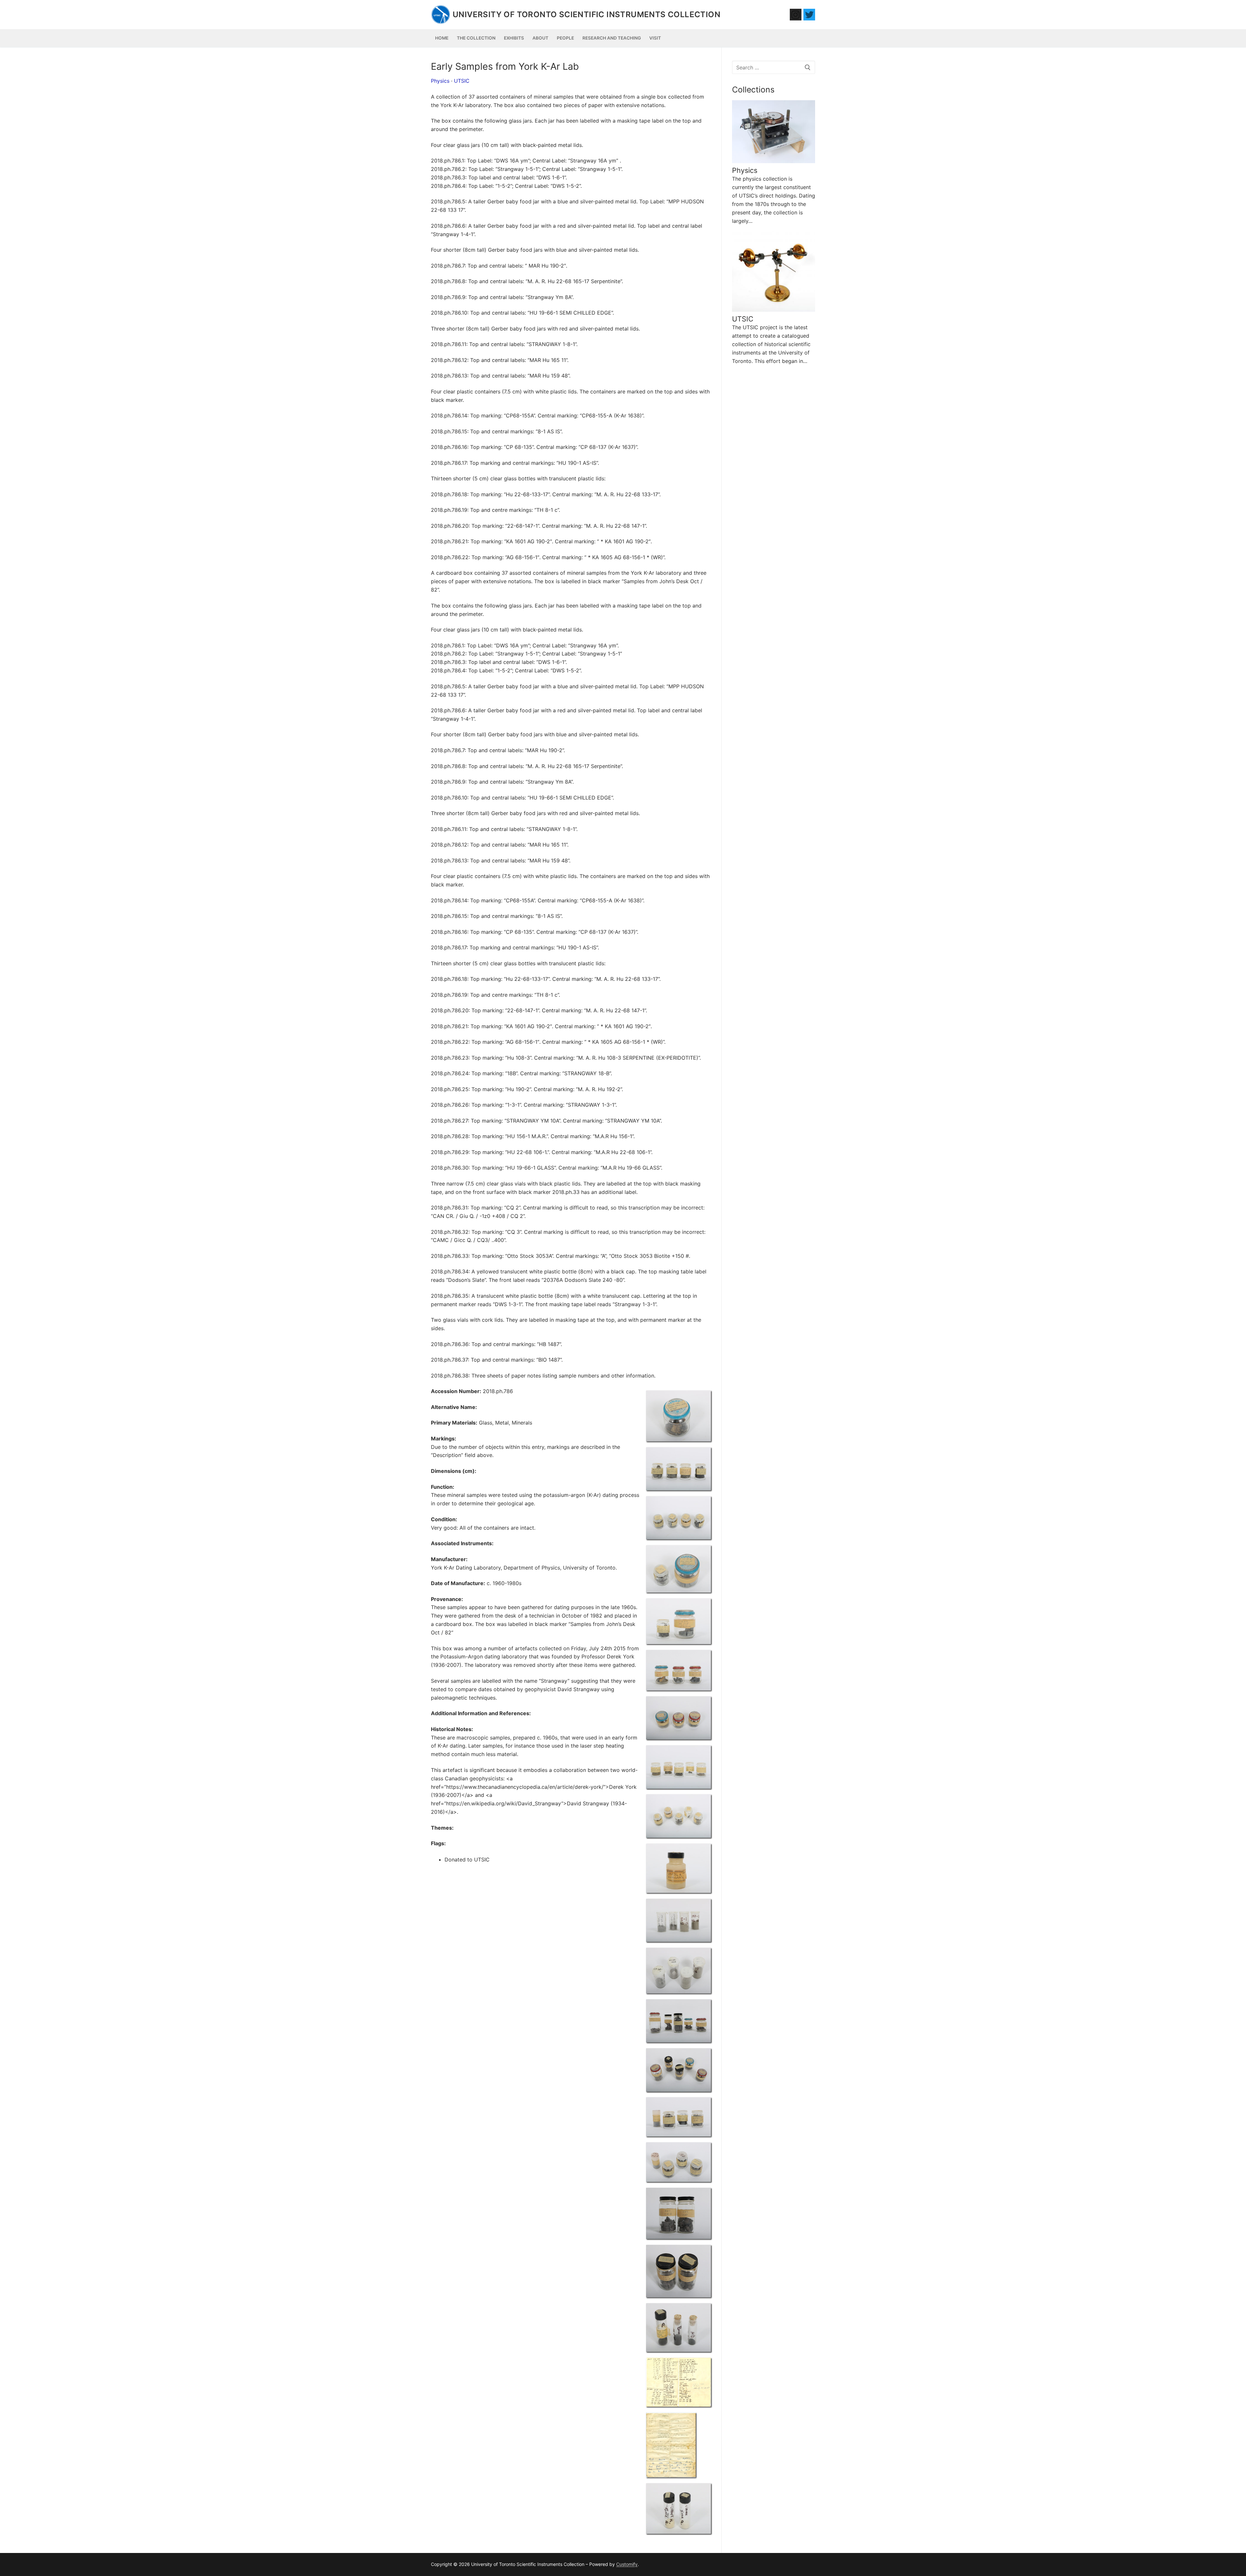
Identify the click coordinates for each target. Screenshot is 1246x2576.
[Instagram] (796, 15)
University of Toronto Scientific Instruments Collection (586, 14)
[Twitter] (809, 15)
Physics (440, 81)
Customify (627, 2564)
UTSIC (462, 81)
